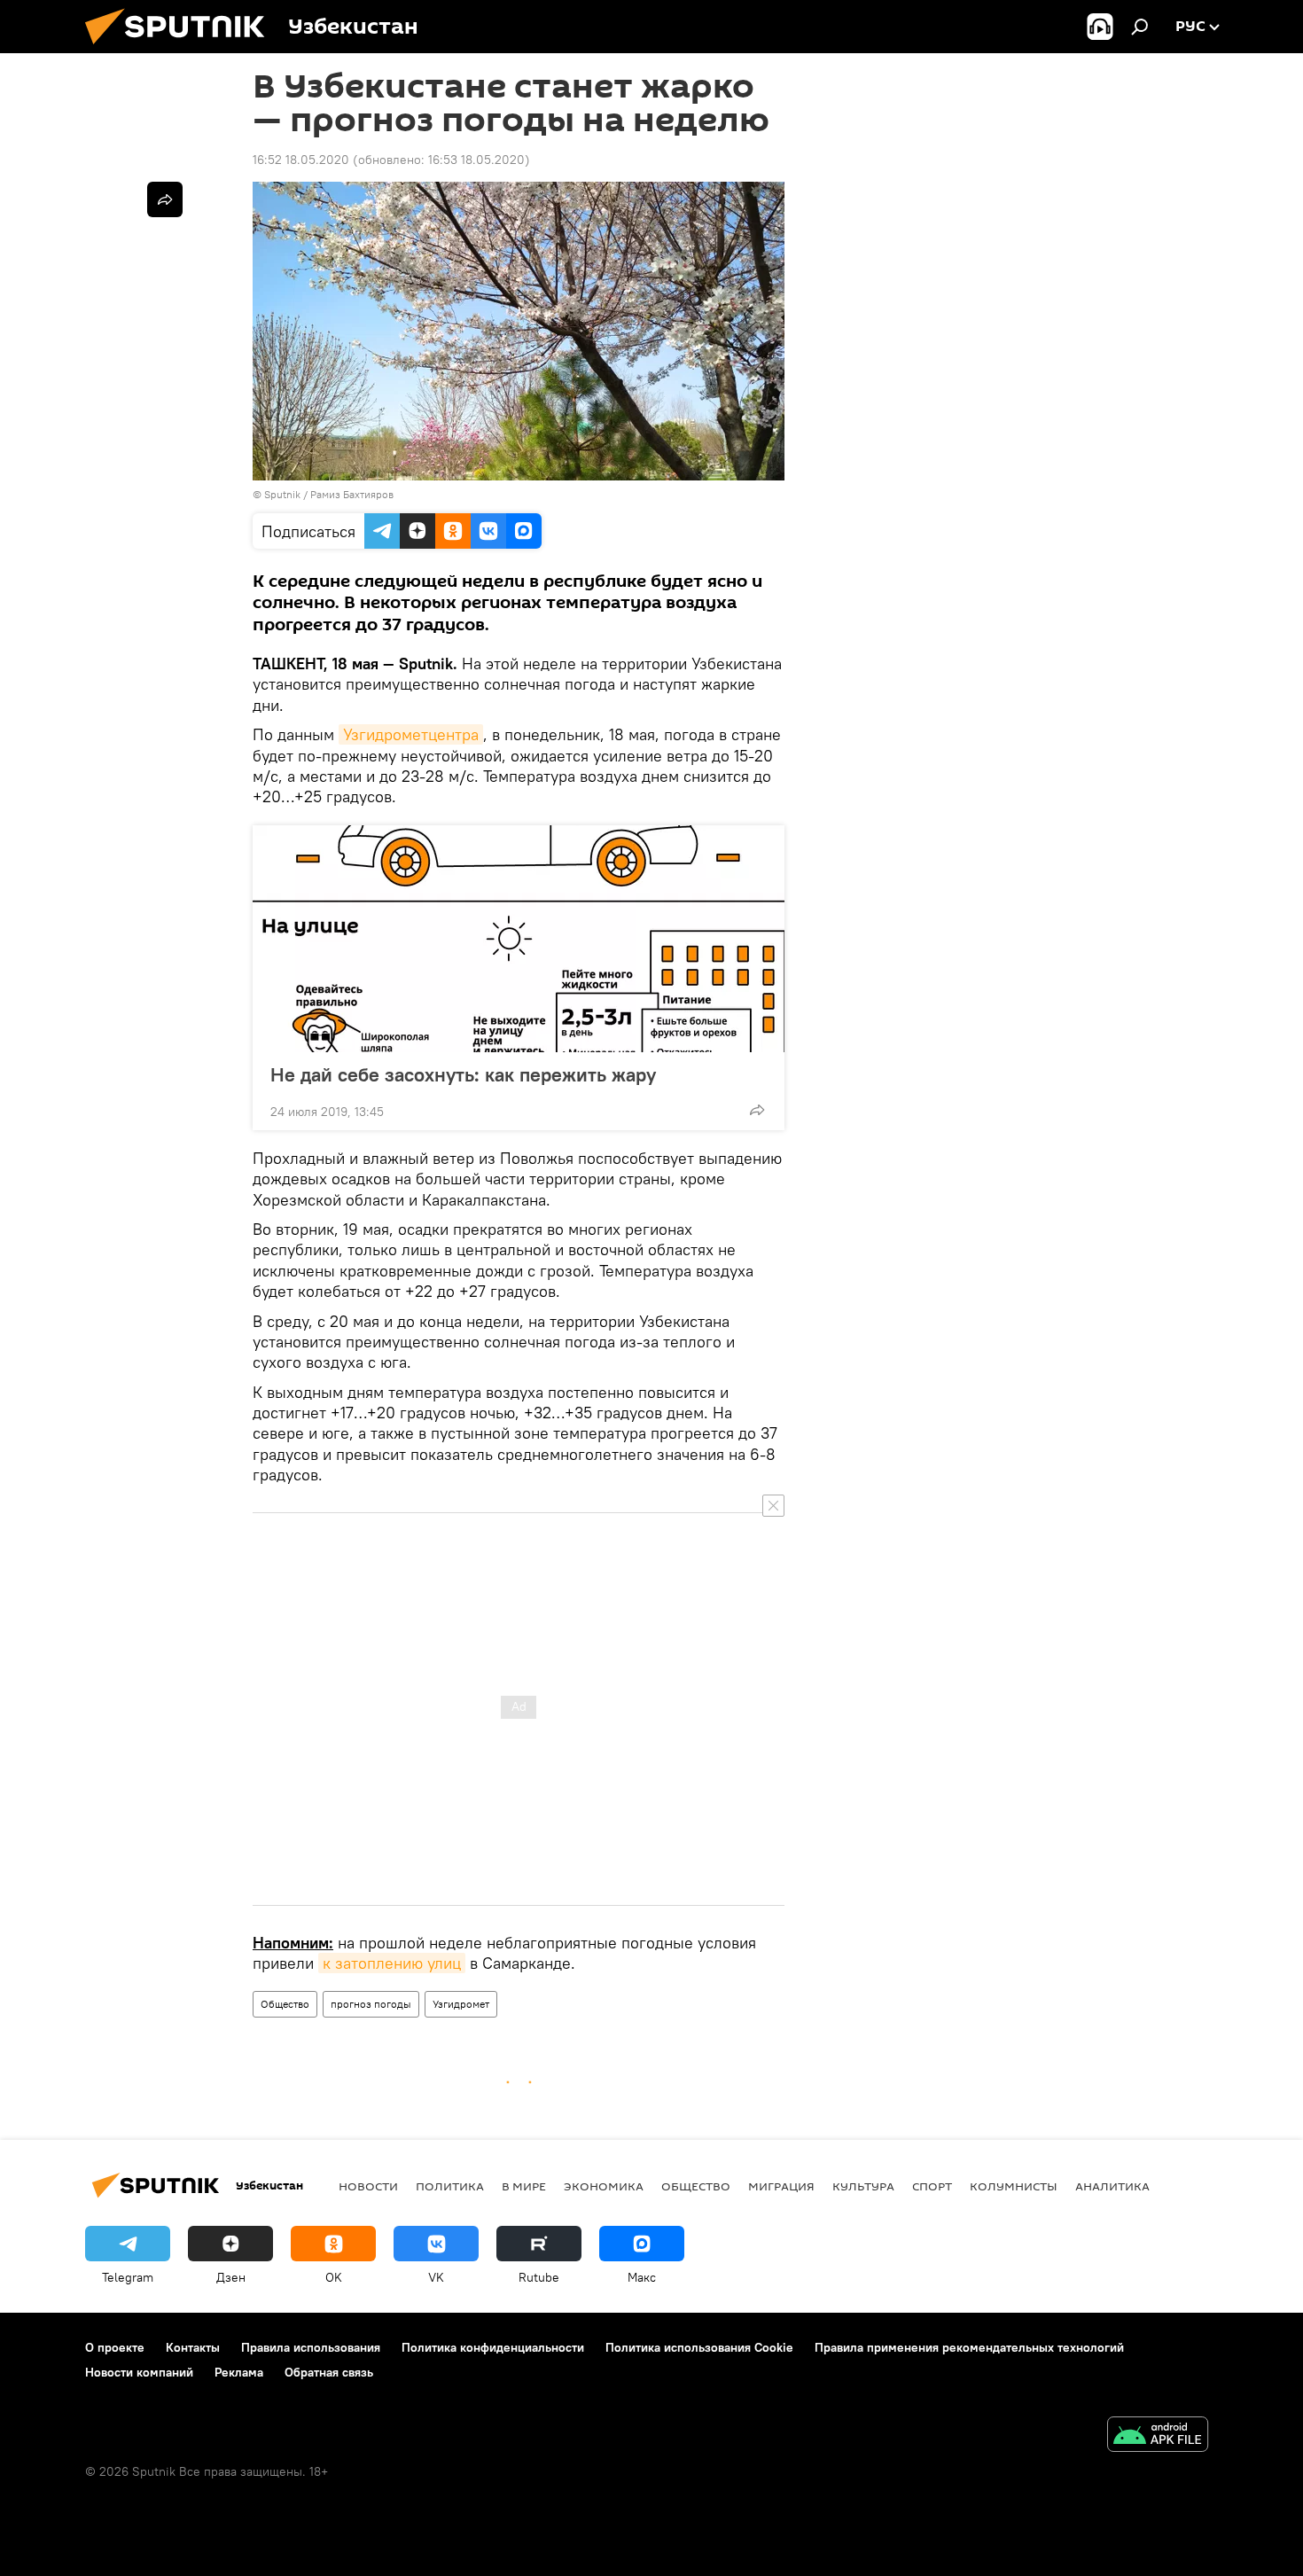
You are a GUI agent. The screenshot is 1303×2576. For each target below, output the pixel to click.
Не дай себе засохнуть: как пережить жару (463, 1074)
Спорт (932, 2186)
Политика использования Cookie (699, 2347)
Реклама (239, 2372)
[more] (757, 1110)
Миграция (781, 2186)
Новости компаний (139, 2372)
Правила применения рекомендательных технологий (969, 2347)
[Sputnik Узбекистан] (182, 49)
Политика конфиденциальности (493, 2347)
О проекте (115, 2347)
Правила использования (311, 2347)
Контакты (193, 2347)
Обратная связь (329, 2372)
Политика (450, 2186)
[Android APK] (1158, 2436)
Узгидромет (461, 2004)
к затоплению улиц (392, 1963)
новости (368, 2186)
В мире (524, 2186)
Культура (863, 2186)
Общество (285, 2004)
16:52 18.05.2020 (301, 160)
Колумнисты (1014, 2186)
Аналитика (1112, 2186)
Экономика (604, 2186)
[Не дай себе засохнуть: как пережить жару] (519, 939)
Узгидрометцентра (411, 734)
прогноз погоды (371, 2004)
